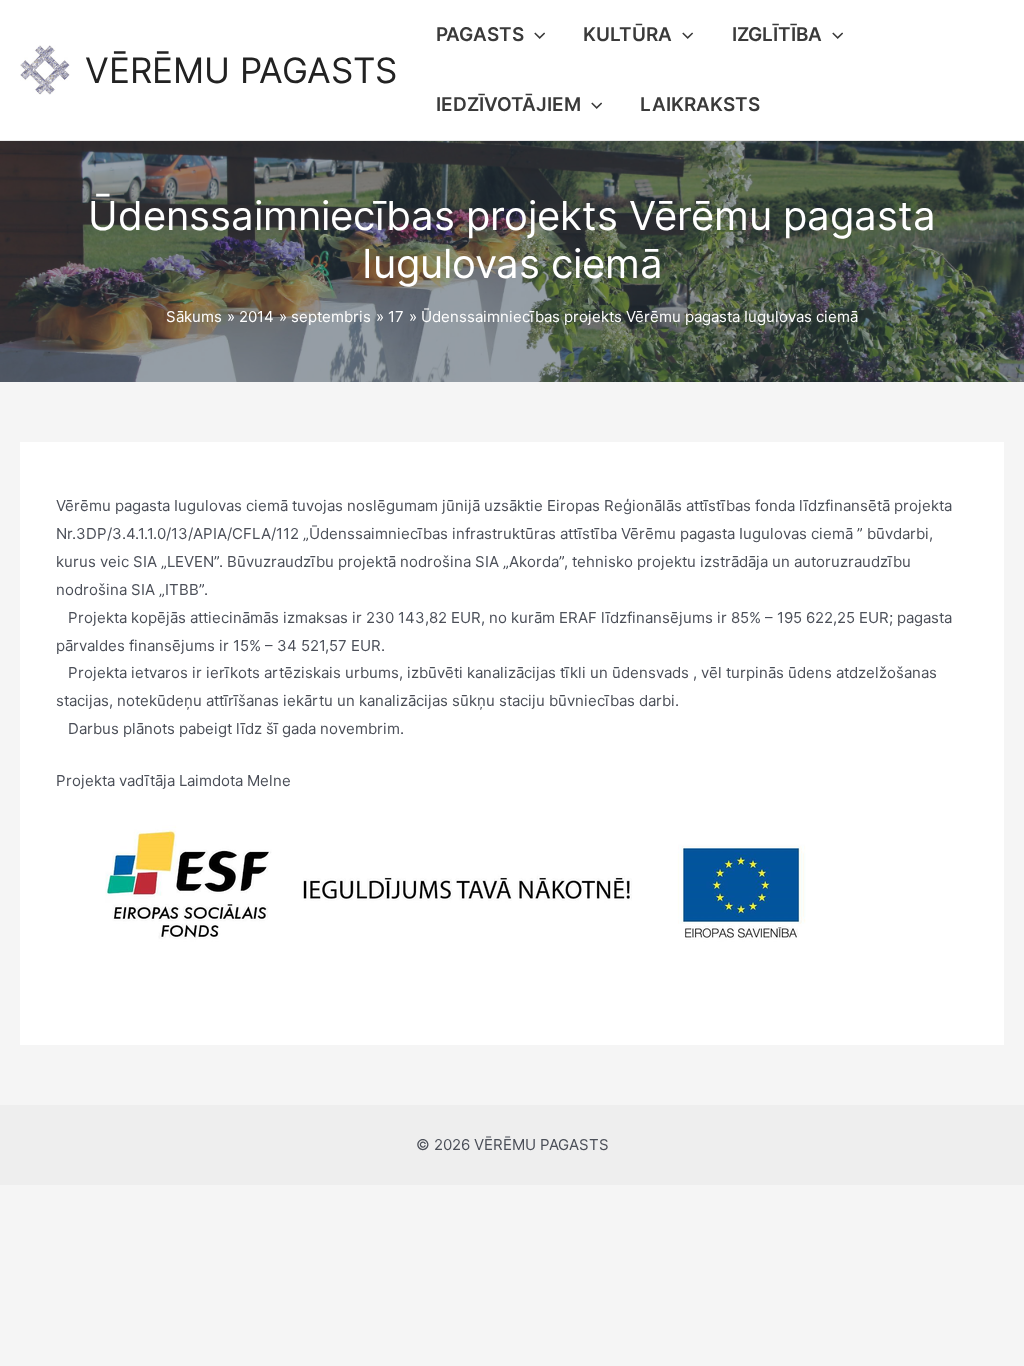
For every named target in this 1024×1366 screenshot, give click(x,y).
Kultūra (627, 34)
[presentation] (534, 35)
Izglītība (777, 34)
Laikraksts (700, 104)
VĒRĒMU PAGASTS (241, 70)
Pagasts (480, 34)
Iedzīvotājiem (508, 104)
